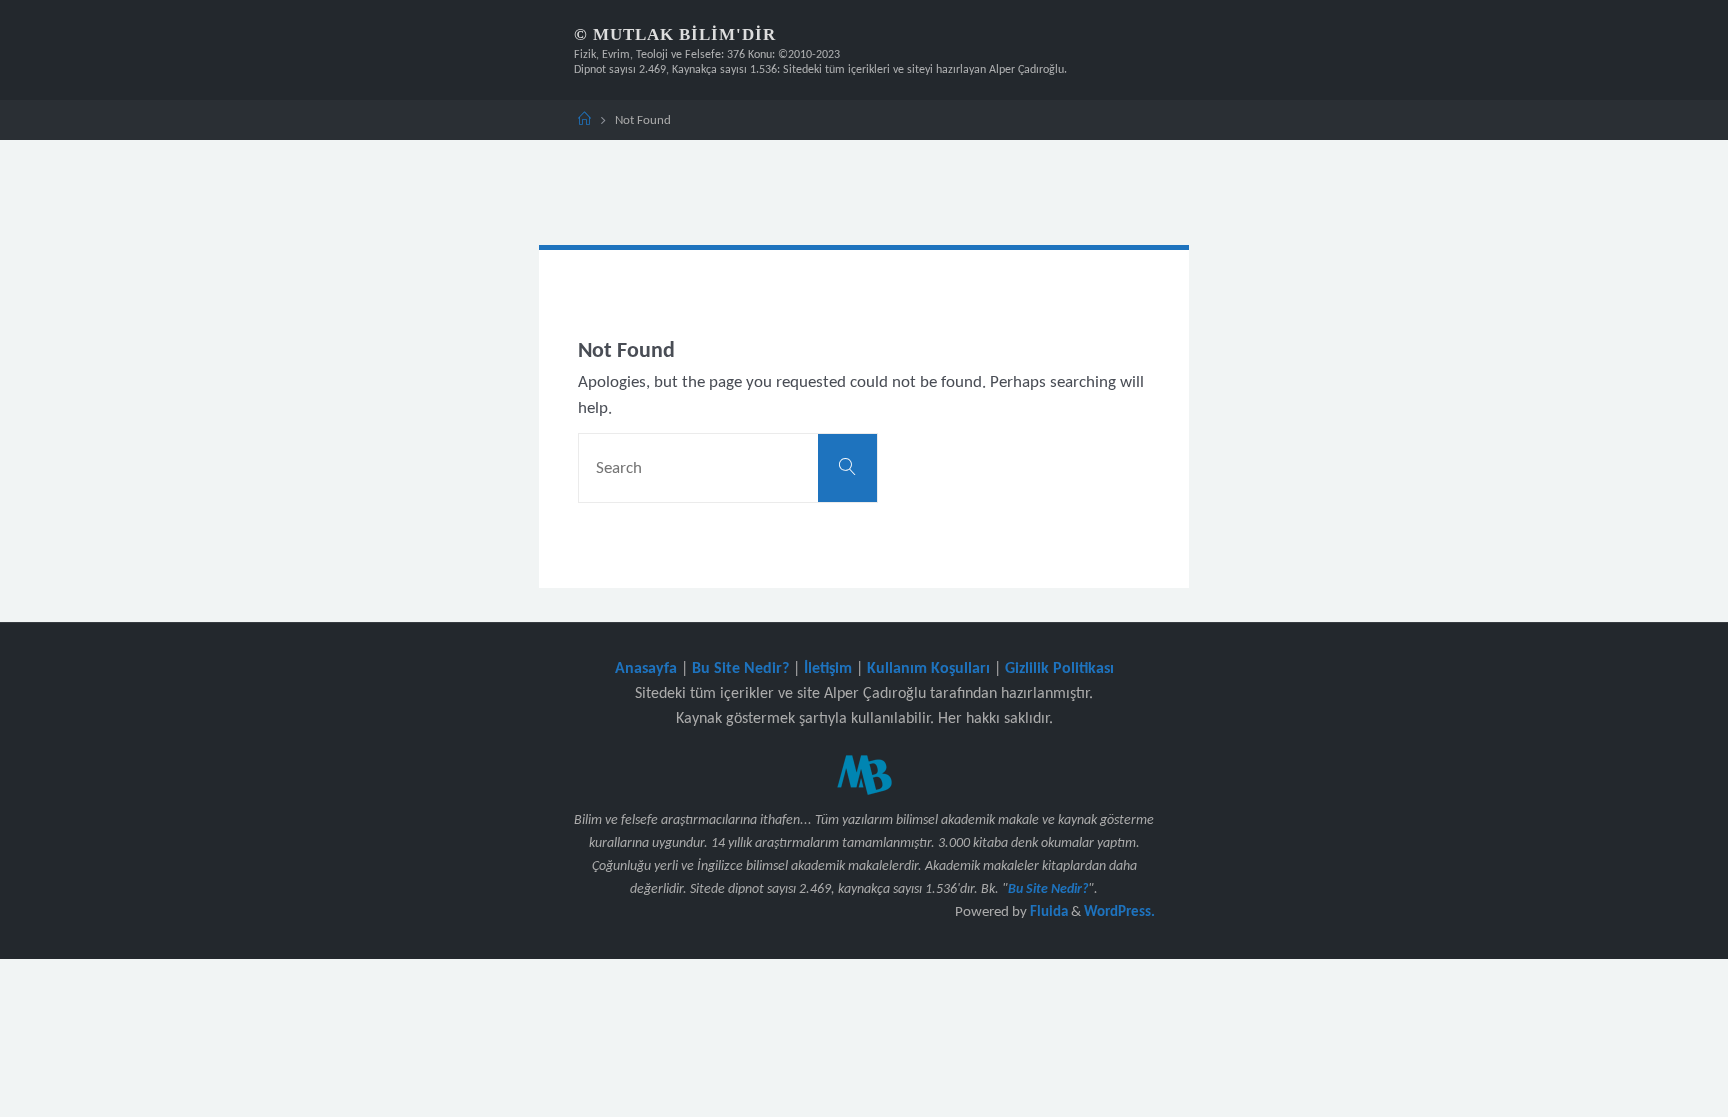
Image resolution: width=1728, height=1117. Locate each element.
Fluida (1047, 912)
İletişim (828, 669)
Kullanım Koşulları (928, 669)
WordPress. (1119, 912)
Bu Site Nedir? (740, 669)
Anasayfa (646, 669)
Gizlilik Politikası (1059, 669)
